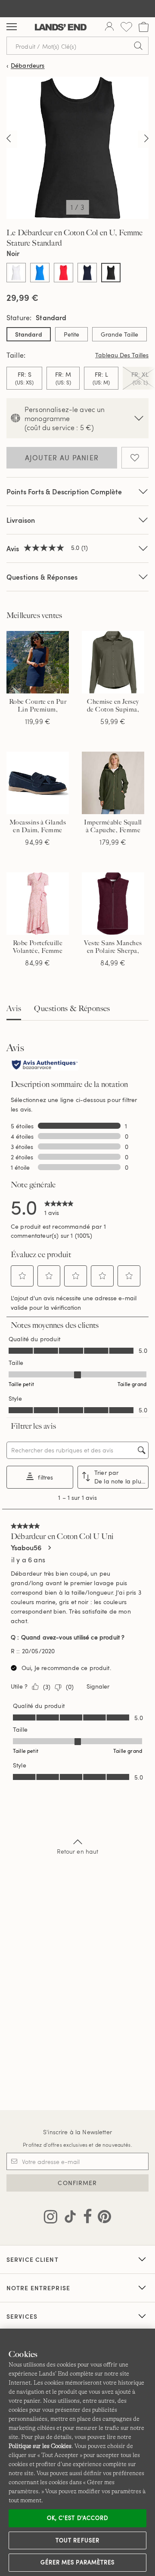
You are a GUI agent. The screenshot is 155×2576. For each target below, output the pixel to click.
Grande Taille (119, 334)
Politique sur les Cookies (40, 2446)
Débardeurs (28, 66)
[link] (59, 1207)
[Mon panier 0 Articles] (144, 27)
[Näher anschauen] (9, 139)
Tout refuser (77, 2540)
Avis (14, 1009)
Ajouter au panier (62, 458)
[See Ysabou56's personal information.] (49, 1548)
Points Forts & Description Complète (64, 492)
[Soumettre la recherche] (138, 46)
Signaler (98, 1686)
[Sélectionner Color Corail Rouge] (64, 273)
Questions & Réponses (42, 577)
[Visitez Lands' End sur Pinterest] (102, 2218)
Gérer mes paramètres (77, 2562)
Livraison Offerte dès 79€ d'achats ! (77, 8)
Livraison (21, 520)
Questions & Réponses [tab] (72, 1009)
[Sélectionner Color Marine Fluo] (87, 273)
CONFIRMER (77, 2183)
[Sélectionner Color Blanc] (16, 273)
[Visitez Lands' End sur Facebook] (85, 2218)
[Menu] (12, 27)
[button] (22, 1276)
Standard (29, 334)
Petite (71, 334)
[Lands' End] (61, 27)
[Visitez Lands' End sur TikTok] (68, 2218)
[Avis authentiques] (45, 1065)
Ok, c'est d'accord (77, 2518)
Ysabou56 (26, 1548)
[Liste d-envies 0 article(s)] (126, 27)
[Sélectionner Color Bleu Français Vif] (40, 273)
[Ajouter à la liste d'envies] (135, 458)
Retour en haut (78, 1851)
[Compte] (109, 27)
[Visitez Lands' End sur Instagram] (51, 2218)
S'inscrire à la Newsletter (77, 2132)
